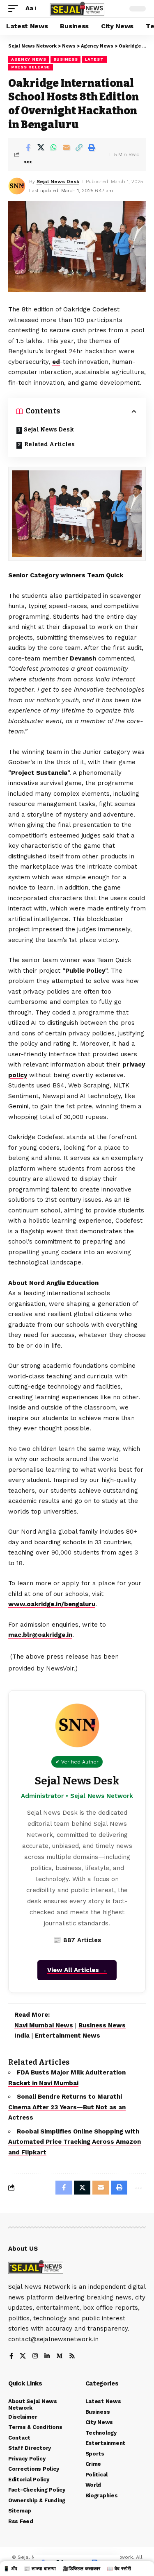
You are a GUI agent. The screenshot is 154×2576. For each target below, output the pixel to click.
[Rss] (72, 2357)
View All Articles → (77, 1970)
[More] (28, 162)
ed (56, 362)
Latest (94, 59)
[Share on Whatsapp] (53, 148)
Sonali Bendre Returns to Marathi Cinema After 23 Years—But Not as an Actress (67, 2107)
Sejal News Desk (58, 182)
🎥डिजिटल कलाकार (81, 2569)
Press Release (31, 67)
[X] (23, 2357)
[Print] (92, 148)
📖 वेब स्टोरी (119, 2569)
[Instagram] (35, 2357)
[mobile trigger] (15, 9)
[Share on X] (41, 148)
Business (66, 59)
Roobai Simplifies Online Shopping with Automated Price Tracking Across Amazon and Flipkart (75, 2142)
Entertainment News (68, 2036)
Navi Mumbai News (44, 2025)
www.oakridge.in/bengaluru (52, 1604)
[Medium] (59, 2357)
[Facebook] (11, 2357)
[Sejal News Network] (77, 8)
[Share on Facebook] (28, 148)
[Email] (66, 148)
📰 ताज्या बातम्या (40, 2569)
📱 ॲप (10, 2569)
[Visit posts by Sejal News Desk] (17, 186)
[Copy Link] (79, 148)
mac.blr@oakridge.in (40, 1635)
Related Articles (49, 444)
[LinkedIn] (47, 2357)
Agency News (29, 59)
